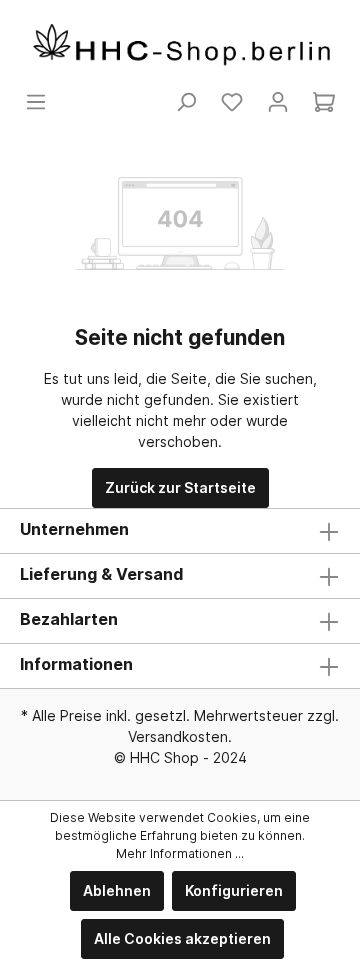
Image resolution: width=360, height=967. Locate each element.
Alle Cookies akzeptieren (182, 938)
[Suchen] (186, 102)
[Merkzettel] (232, 102)
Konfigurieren (234, 890)
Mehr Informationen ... (180, 853)
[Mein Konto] (278, 102)
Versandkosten (178, 736)
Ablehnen (117, 890)
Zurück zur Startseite (180, 487)
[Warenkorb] (324, 102)
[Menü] (36, 102)
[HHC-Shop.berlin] (180, 45)
